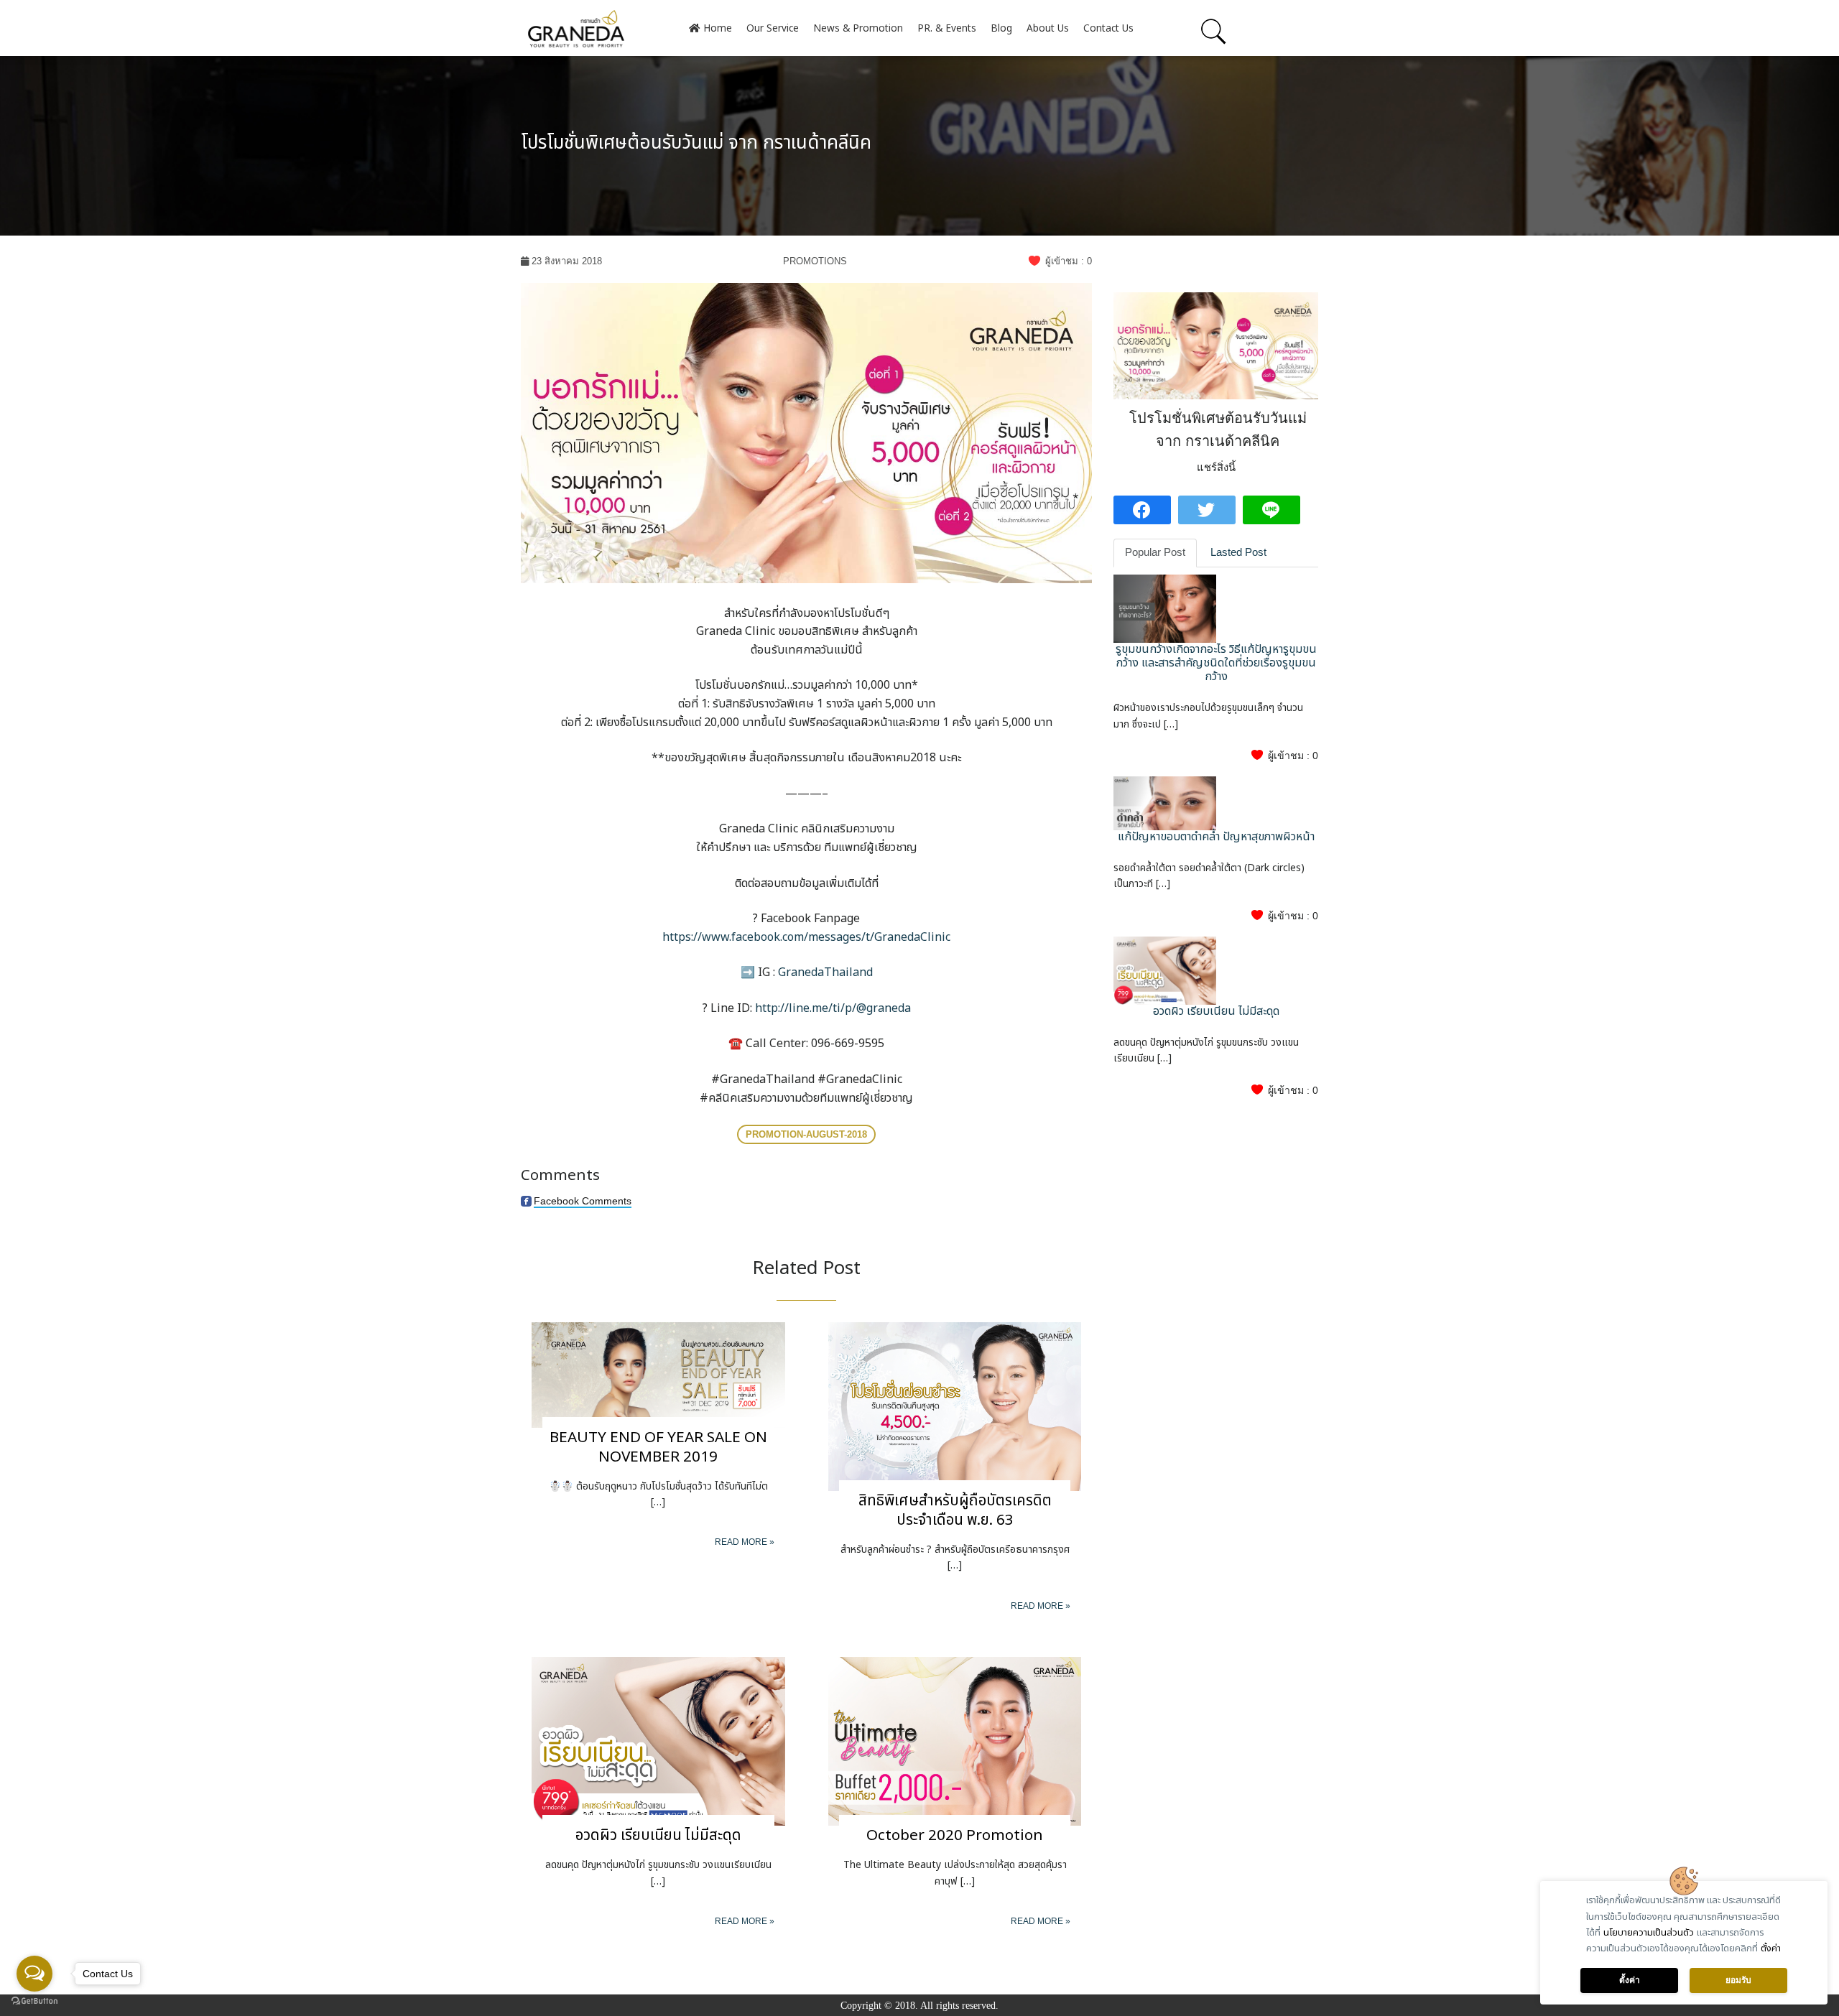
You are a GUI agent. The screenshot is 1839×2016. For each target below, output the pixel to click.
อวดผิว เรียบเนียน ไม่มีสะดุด (658, 1835)
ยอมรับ (1738, 1980)
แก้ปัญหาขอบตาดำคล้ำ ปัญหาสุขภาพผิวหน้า (1216, 837)
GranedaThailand (825, 972)
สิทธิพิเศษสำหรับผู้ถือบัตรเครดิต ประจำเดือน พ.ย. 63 (955, 1510)
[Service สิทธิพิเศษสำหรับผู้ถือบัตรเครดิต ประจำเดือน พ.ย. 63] (955, 1405)
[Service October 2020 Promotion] (955, 1741)
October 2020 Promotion (955, 1835)
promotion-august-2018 (806, 1134)
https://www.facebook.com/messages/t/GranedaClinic (806, 937)
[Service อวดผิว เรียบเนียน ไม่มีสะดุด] (658, 1741)
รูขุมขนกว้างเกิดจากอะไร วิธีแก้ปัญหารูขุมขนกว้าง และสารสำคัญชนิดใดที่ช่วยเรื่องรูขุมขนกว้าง (1216, 663)
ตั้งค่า (1771, 1948)
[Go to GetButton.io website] (34, 2001)
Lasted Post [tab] (1238, 552)
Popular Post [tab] (1155, 552)
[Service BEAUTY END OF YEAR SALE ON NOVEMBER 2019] (658, 1374)
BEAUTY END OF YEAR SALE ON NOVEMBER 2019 (658, 1447)
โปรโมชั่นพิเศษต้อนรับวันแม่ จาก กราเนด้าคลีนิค (696, 143)
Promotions (815, 261)
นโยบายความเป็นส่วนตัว (1649, 1933)
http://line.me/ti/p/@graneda (833, 1008)
